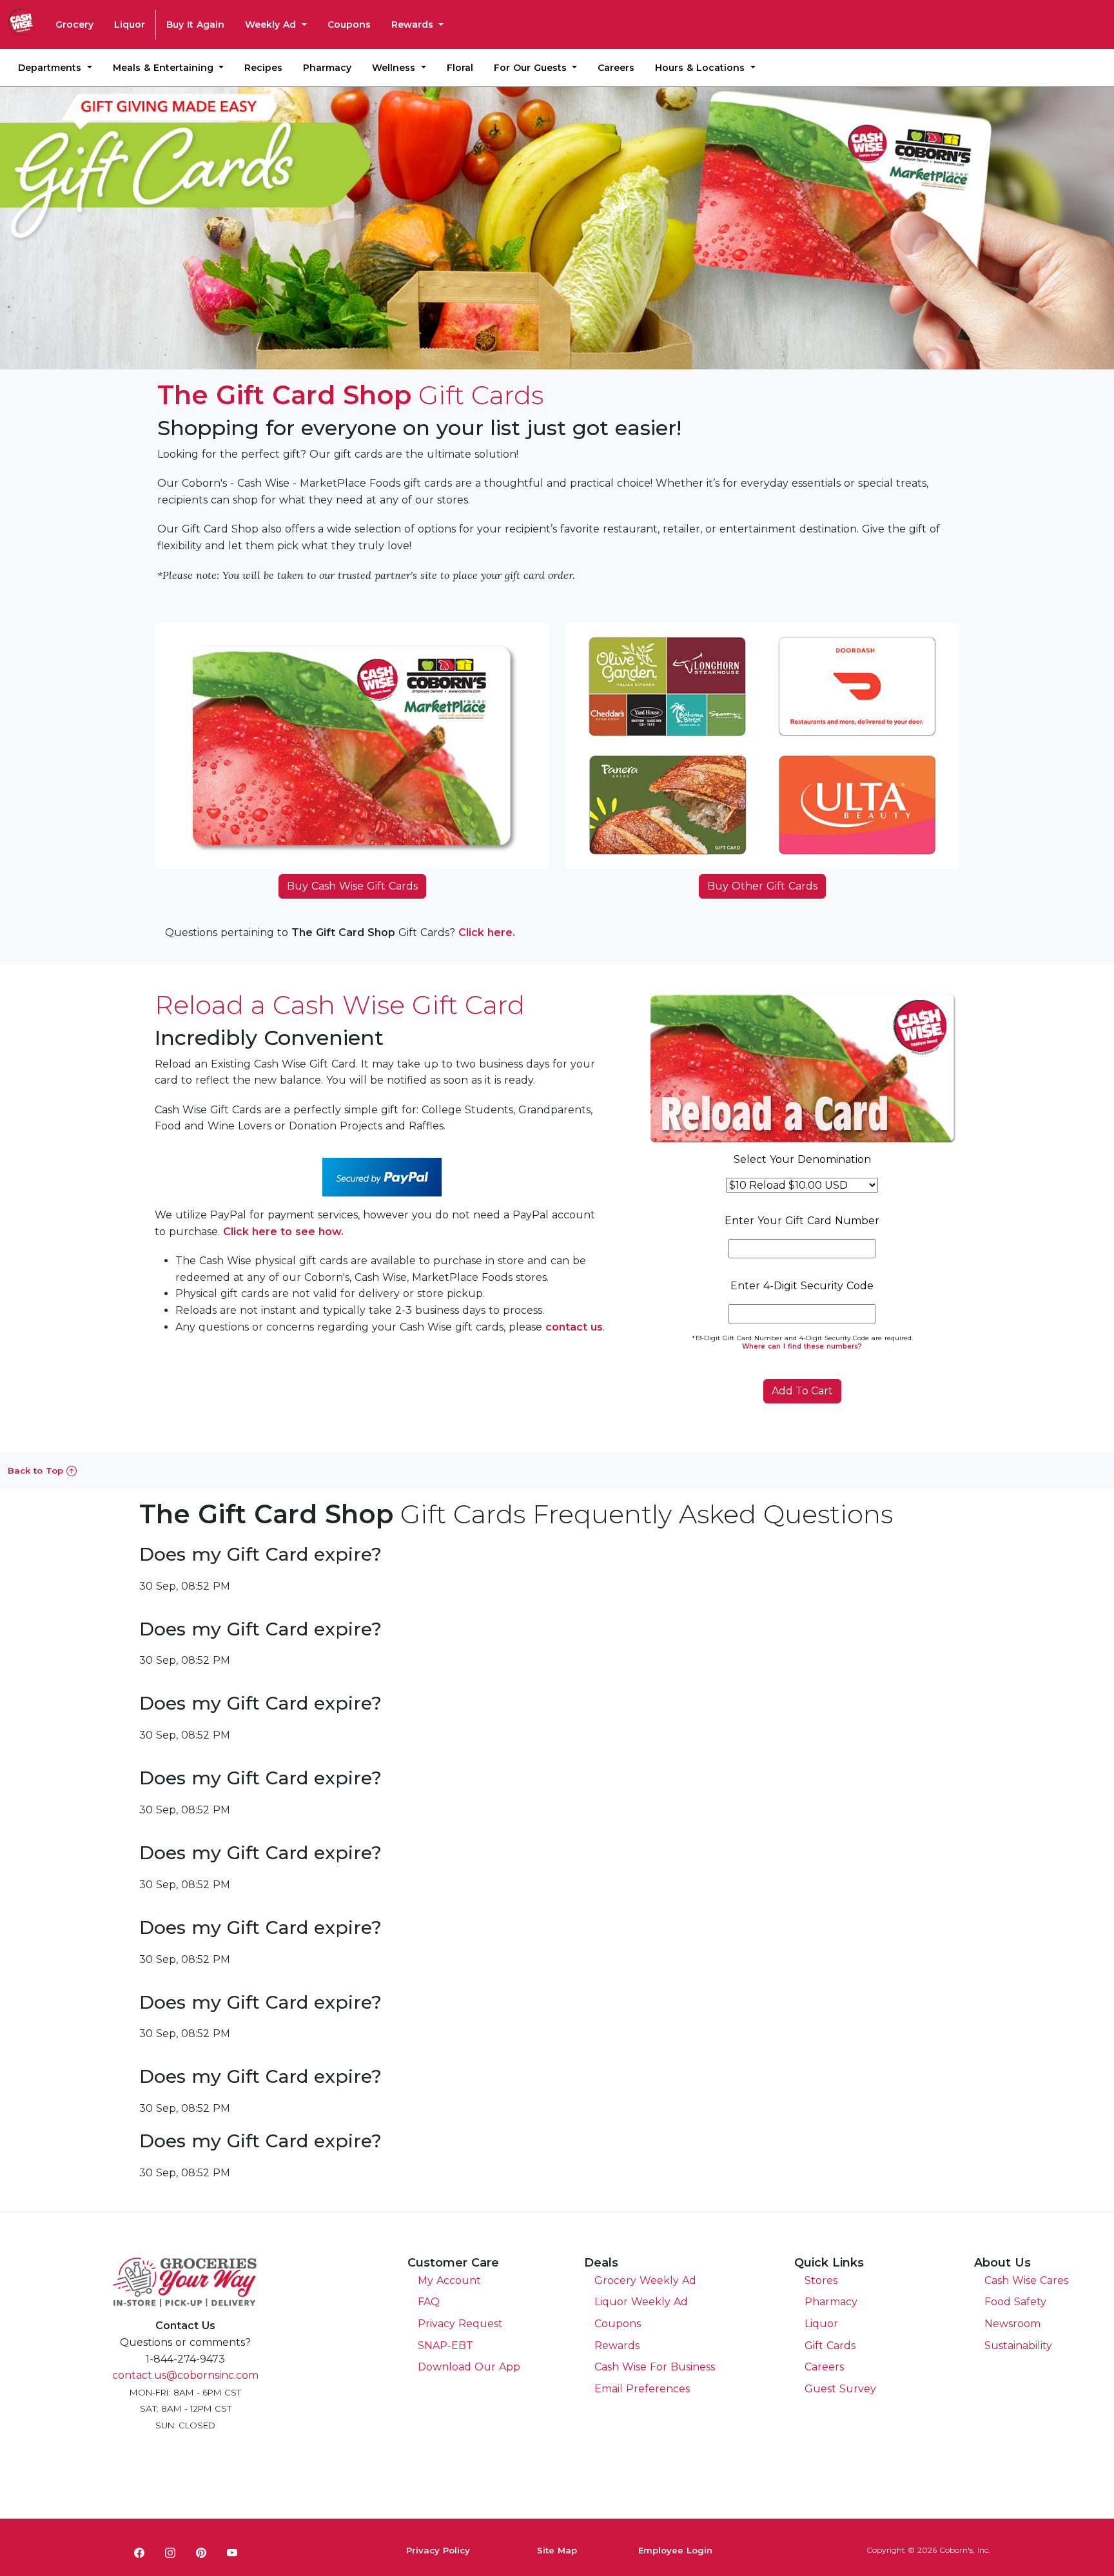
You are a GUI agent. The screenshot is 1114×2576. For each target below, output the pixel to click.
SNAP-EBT (445, 2346)
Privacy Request (460, 2324)
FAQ (429, 2302)
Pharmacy (327, 68)
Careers (616, 68)
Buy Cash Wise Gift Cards (352, 886)
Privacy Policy (438, 2550)
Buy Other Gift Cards (762, 886)
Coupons (349, 24)
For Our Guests (532, 68)
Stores (821, 2280)
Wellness (395, 68)
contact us (574, 1327)
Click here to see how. (283, 1232)
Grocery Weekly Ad (645, 2280)
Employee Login (675, 2550)
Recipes (263, 68)
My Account (449, 2280)
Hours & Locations (701, 68)
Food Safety (1015, 2302)
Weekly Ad (272, 24)
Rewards (414, 24)
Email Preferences (642, 2389)
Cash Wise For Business (655, 2367)
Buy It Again (195, 24)
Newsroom (1012, 2324)
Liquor (130, 24)
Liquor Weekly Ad (641, 2302)
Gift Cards (830, 2346)
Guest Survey (840, 2389)
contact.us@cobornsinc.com (185, 2375)
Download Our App (469, 2367)
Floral (460, 68)
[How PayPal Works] (382, 1176)
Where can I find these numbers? (802, 1346)
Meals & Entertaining (165, 68)
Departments (51, 68)
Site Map (557, 2550)
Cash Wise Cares (1026, 2280)
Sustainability (1018, 2346)
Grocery (74, 24)
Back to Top (37, 1470)
